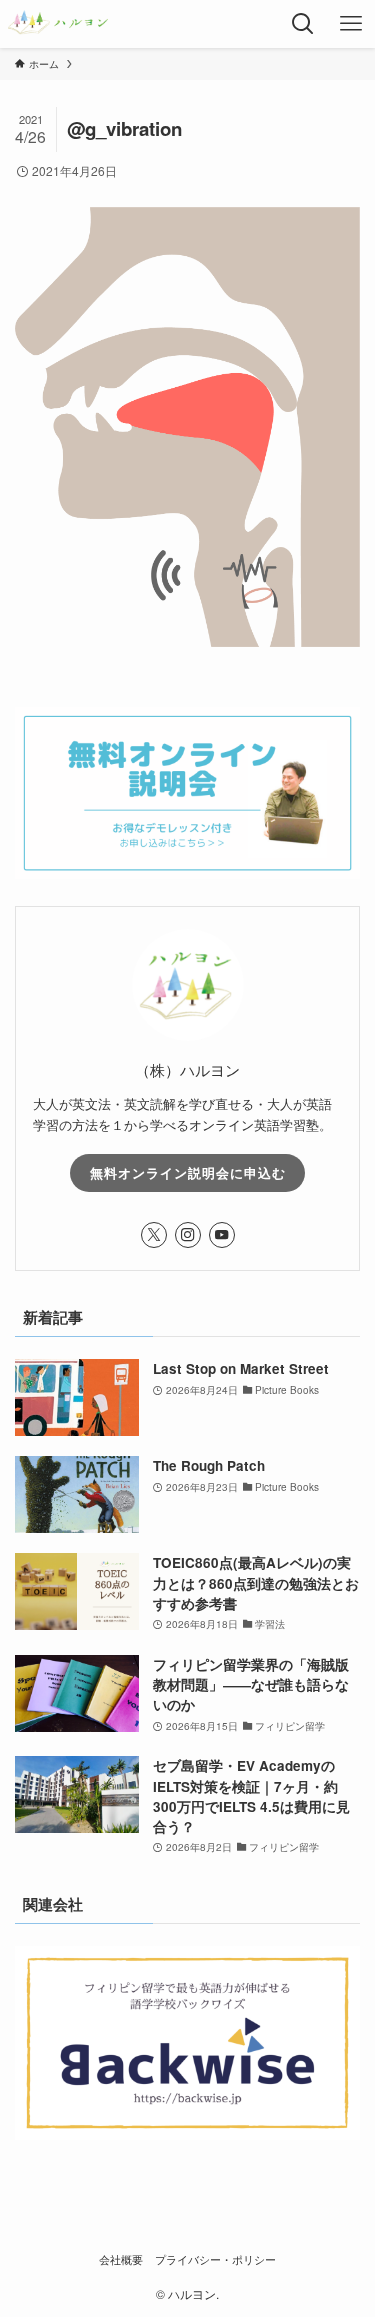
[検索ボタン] (303, 24)
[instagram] (188, 1235)
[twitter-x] (154, 1235)
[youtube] (222, 1235)
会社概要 (121, 2259)
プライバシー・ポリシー (215, 2259)
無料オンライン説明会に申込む (188, 1173)
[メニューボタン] (351, 24)
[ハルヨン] (58, 24)
